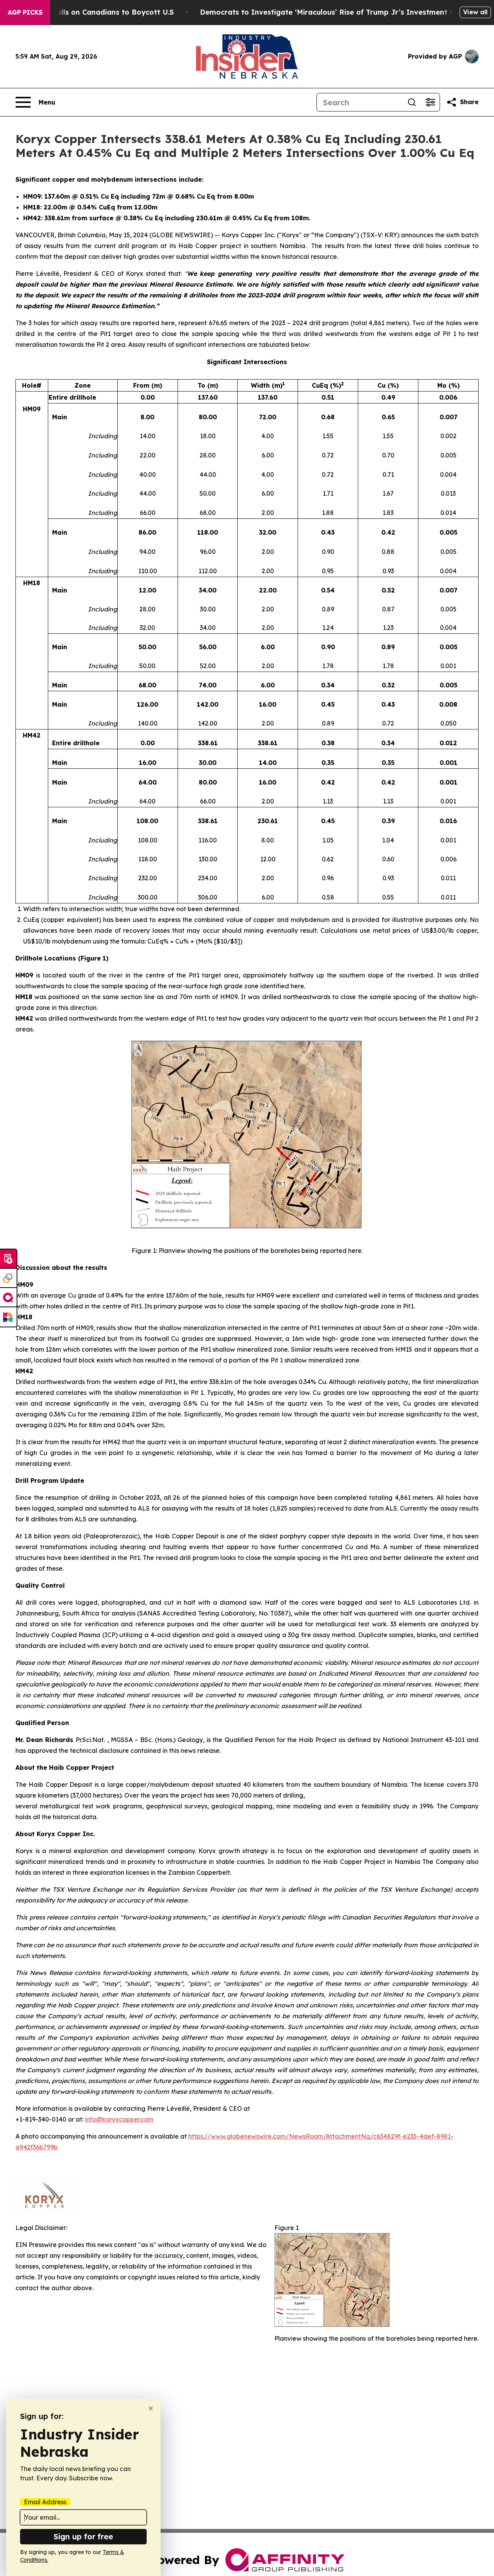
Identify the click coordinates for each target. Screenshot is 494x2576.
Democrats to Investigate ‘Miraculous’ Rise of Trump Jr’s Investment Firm (333, 12)
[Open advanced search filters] (430, 102)
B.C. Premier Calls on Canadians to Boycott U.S (90, 12)
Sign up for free (83, 2536)
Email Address (45, 2502)
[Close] (151, 2408)
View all (475, 12)
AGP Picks (25, 12)
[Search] (412, 102)
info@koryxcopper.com (119, 2119)
